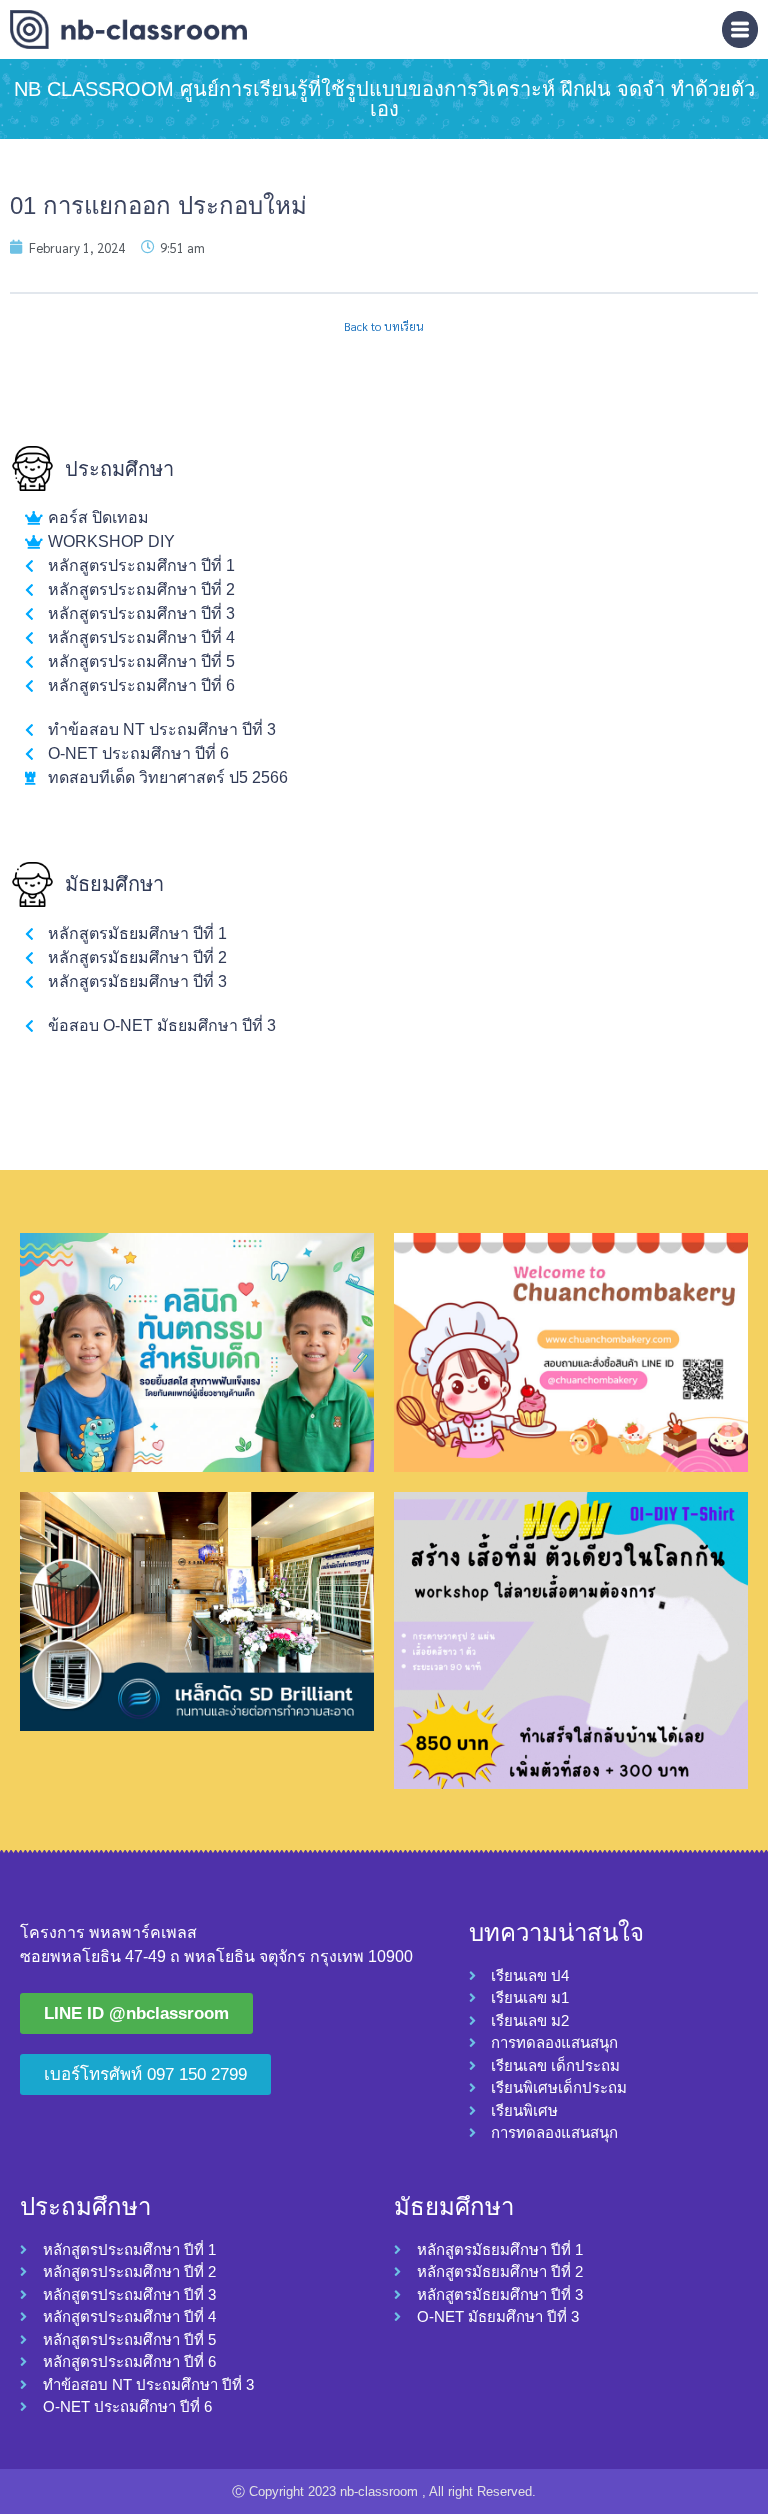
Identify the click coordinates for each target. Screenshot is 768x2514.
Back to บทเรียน (384, 326)
